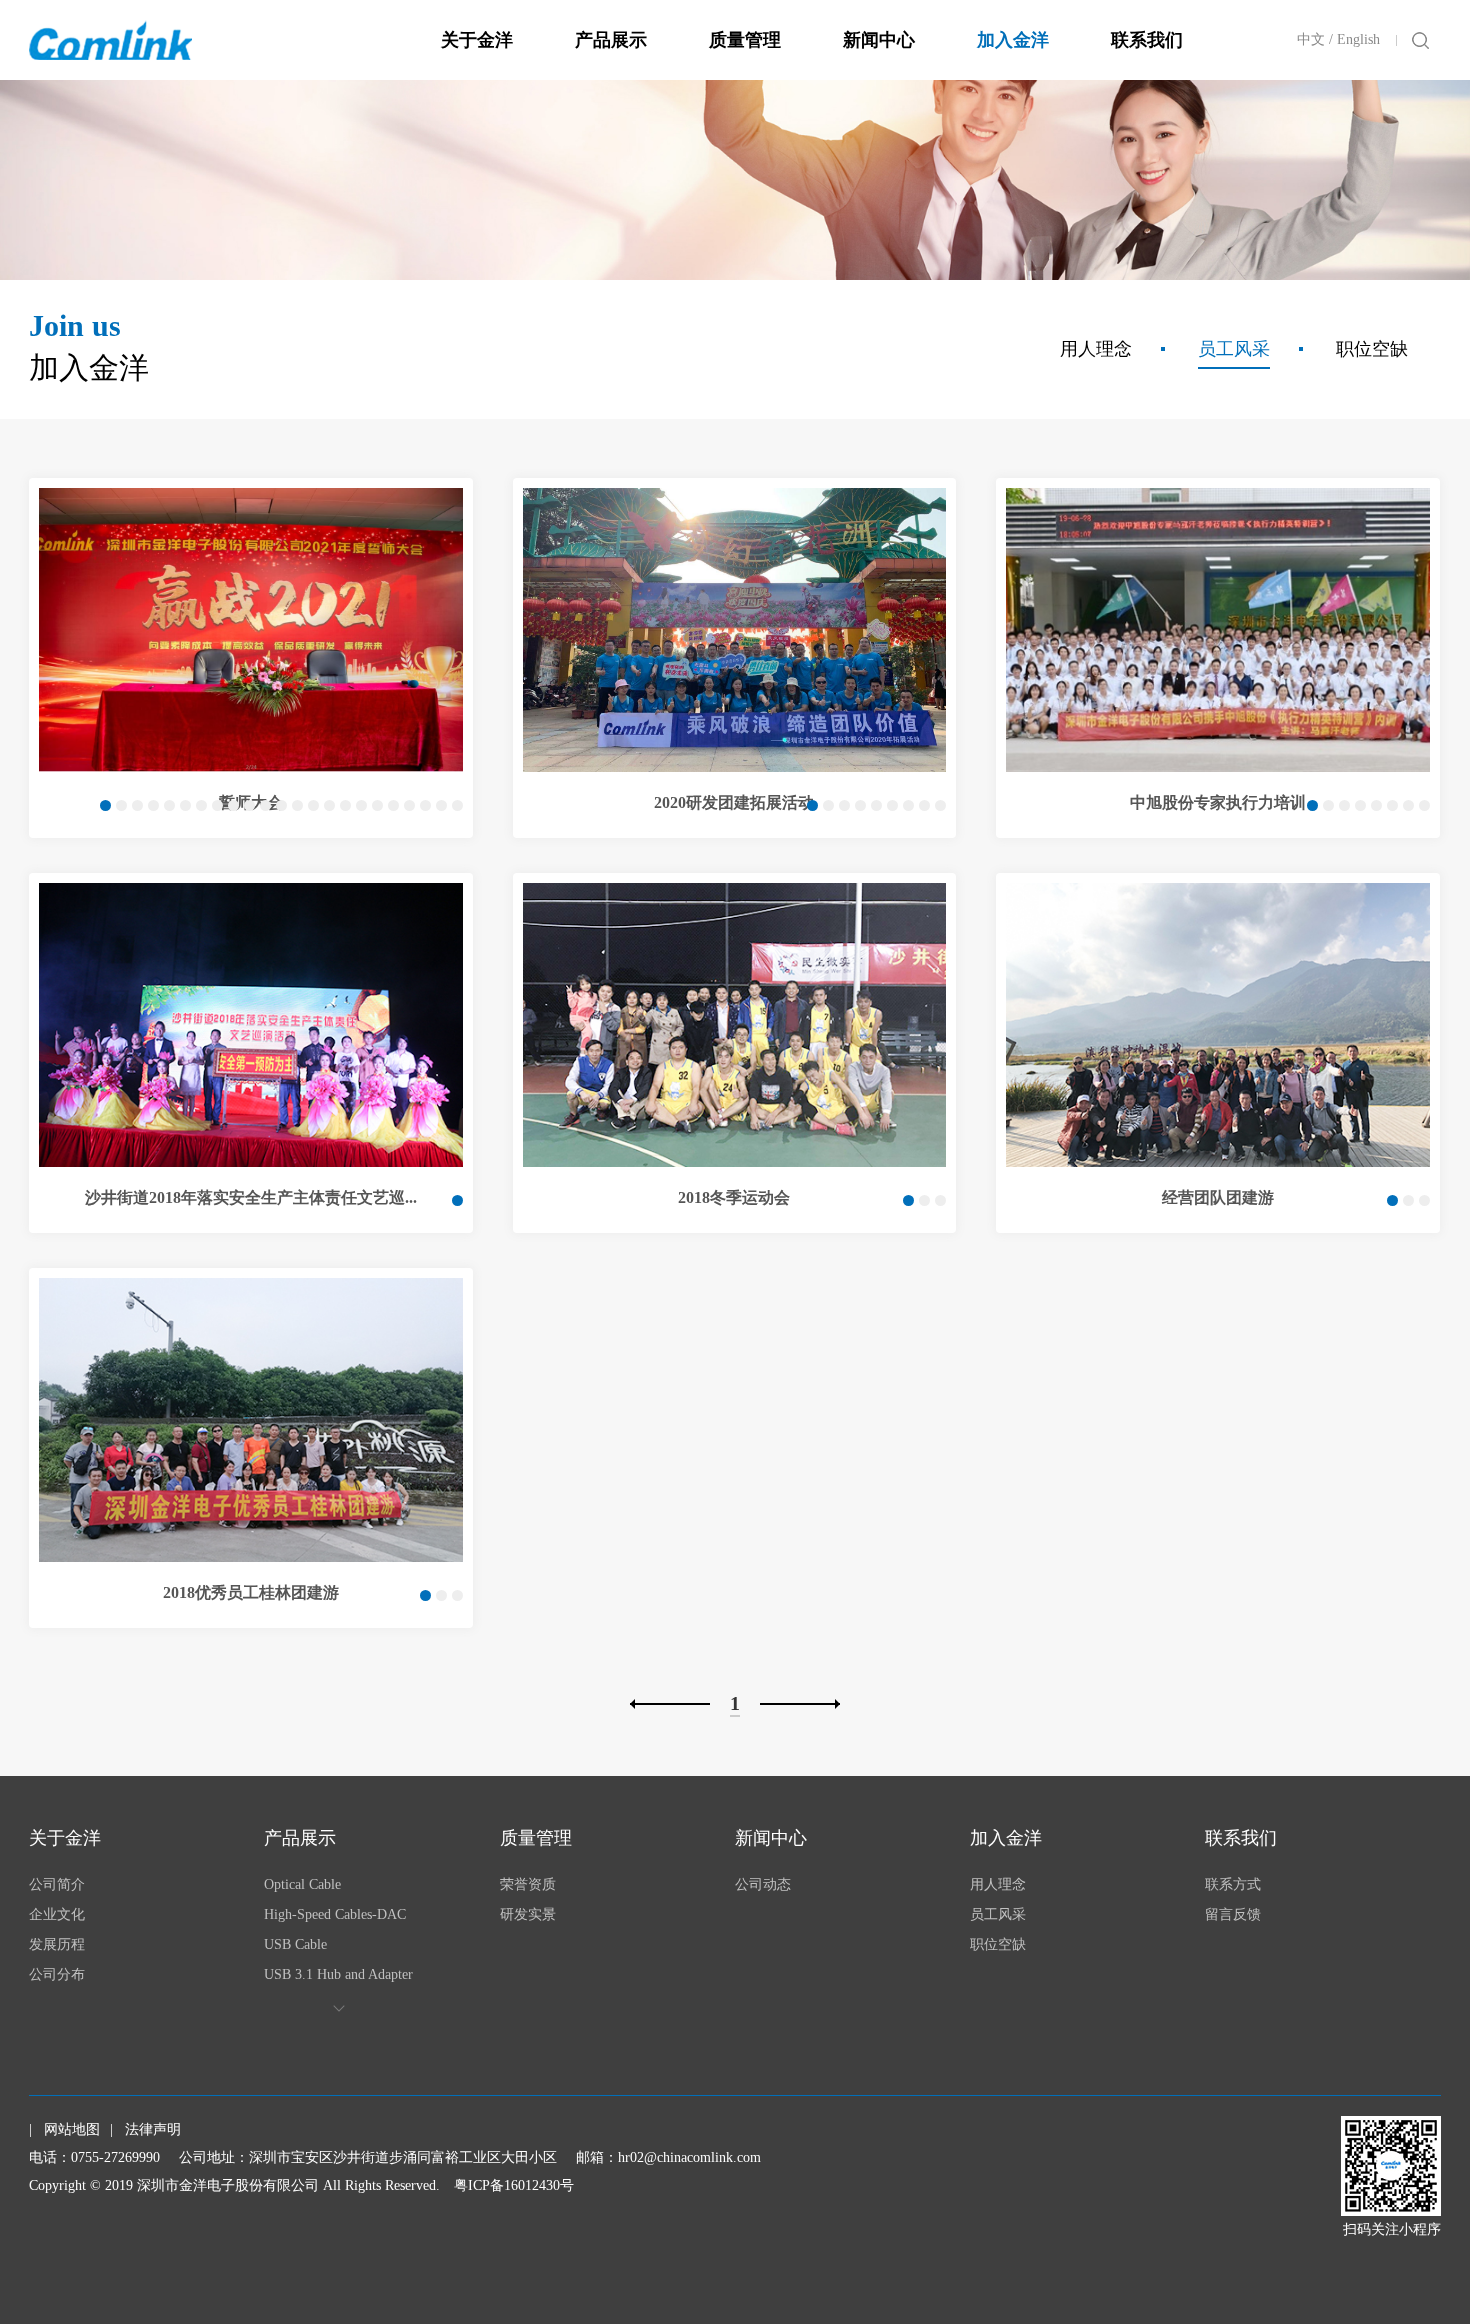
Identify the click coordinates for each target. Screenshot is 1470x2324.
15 (329, 805)
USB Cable (295, 1944)
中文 (1311, 39)
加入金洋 (1013, 40)
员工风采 (1234, 349)
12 (281, 805)
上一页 (670, 1704)
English (1358, 39)
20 (409, 805)
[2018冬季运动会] (735, 1025)
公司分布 (57, 1974)
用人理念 (1096, 349)
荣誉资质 (528, 1884)
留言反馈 (1233, 1914)
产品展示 (611, 40)
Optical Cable (302, 1884)
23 (457, 805)
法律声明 (153, 2129)
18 (377, 805)
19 (393, 805)
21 (425, 805)
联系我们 (1147, 40)
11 (265, 805)
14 (313, 805)
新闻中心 (879, 40)
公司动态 (763, 1884)
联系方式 (1233, 1884)
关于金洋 (477, 40)
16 (345, 805)
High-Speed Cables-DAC (335, 1914)
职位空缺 (1372, 349)
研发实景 (528, 1914)
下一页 (800, 1704)
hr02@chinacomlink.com (689, 2157)
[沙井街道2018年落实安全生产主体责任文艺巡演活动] (251, 1025)
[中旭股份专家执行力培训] (1218, 630)
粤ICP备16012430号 (514, 2185)
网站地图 (72, 2129)
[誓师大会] (251, 630)
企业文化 (57, 1914)
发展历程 (57, 1944)
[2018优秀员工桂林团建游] (251, 1420)
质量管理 (745, 40)
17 (361, 805)
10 (249, 805)
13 (297, 805)
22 (441, 805)
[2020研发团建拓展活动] (735, 630)
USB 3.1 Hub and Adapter (338, 1974)
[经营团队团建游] (1218, 1025)
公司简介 (57, 1884)
